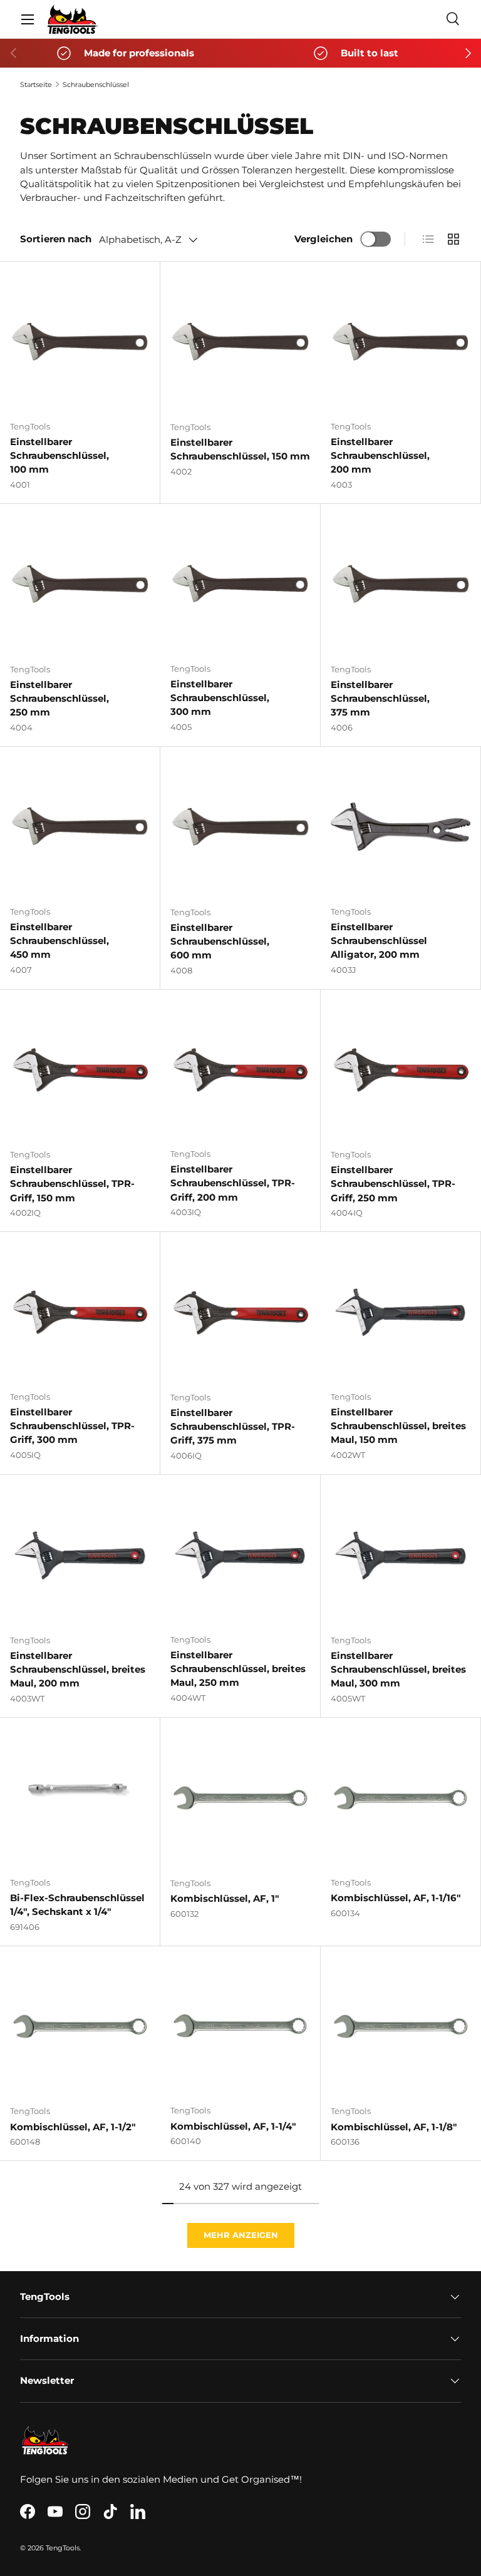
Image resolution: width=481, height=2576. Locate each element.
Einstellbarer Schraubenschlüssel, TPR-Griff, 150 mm (72, 1184)
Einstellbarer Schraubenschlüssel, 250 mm (59, 699)
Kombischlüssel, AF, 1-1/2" (73, 2127)
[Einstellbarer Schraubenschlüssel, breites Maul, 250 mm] (240, 1555)
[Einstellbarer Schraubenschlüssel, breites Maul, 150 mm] (401, 1312)
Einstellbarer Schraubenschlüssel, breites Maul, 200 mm (78, 1670)
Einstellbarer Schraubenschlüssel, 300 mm (220, 698)
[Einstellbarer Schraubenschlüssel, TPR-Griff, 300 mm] (80, 1312)
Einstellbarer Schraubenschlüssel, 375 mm (380, 699)
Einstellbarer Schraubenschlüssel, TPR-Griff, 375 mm (233, 1427)
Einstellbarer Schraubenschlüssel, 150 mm (240, 449)
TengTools (63, 2548)
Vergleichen (323, 239)
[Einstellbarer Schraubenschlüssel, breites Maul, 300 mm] (401, 1555)
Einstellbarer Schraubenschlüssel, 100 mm (59, 456)
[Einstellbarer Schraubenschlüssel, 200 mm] (401, 341)
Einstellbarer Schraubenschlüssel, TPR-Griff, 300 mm (72, 1426)
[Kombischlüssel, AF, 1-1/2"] (80, 2026)
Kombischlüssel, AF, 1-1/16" (396, 1898)
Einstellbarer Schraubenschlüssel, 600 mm (220, 942)
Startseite (36, 85)
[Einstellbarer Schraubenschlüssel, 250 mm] (80, 584)
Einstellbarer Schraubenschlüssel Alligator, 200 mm (379, 941)
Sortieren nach (56, 239)
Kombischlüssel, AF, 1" (225, 1899)
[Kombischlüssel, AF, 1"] (240, 1798)
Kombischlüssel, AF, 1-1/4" (233, 2127)
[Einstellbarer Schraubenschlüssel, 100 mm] (80, 341)
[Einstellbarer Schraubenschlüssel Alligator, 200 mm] (401, 827)
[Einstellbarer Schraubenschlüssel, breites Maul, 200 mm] (80, 1555)
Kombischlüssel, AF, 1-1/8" (394, 2127)
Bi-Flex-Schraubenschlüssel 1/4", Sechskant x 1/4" (77, 1905)
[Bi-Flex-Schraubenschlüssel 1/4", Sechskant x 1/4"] (80, 1798)
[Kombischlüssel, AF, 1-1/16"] (401, 1798)
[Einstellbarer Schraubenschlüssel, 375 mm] (401, 584)
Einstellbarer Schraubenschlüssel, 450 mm (59, 941)
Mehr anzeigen (241, 2235)
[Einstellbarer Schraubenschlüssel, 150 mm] (240, 342)
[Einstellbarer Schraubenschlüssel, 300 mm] (240, 584)
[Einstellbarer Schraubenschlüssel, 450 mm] (80, 827)
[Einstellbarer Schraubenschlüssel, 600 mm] (240, 827)
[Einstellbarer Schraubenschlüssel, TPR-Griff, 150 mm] (80, 1070)
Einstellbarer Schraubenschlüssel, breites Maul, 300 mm (398, 1670)
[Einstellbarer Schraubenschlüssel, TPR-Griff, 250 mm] (401, 1070)
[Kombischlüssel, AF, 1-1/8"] (401, 2026)
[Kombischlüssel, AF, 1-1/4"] (240, 2026)
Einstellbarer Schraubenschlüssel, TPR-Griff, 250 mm (393, 1184)
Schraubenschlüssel (96, 85)
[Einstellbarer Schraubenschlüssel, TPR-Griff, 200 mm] (240, 1070)
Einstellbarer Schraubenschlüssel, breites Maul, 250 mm (238, 1669)
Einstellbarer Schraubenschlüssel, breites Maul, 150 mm (398, 1426)
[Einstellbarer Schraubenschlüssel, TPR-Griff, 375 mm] (240, 1312)
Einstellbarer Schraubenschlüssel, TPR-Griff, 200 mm (233, 1183)
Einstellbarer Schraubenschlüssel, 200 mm (380, 456)
